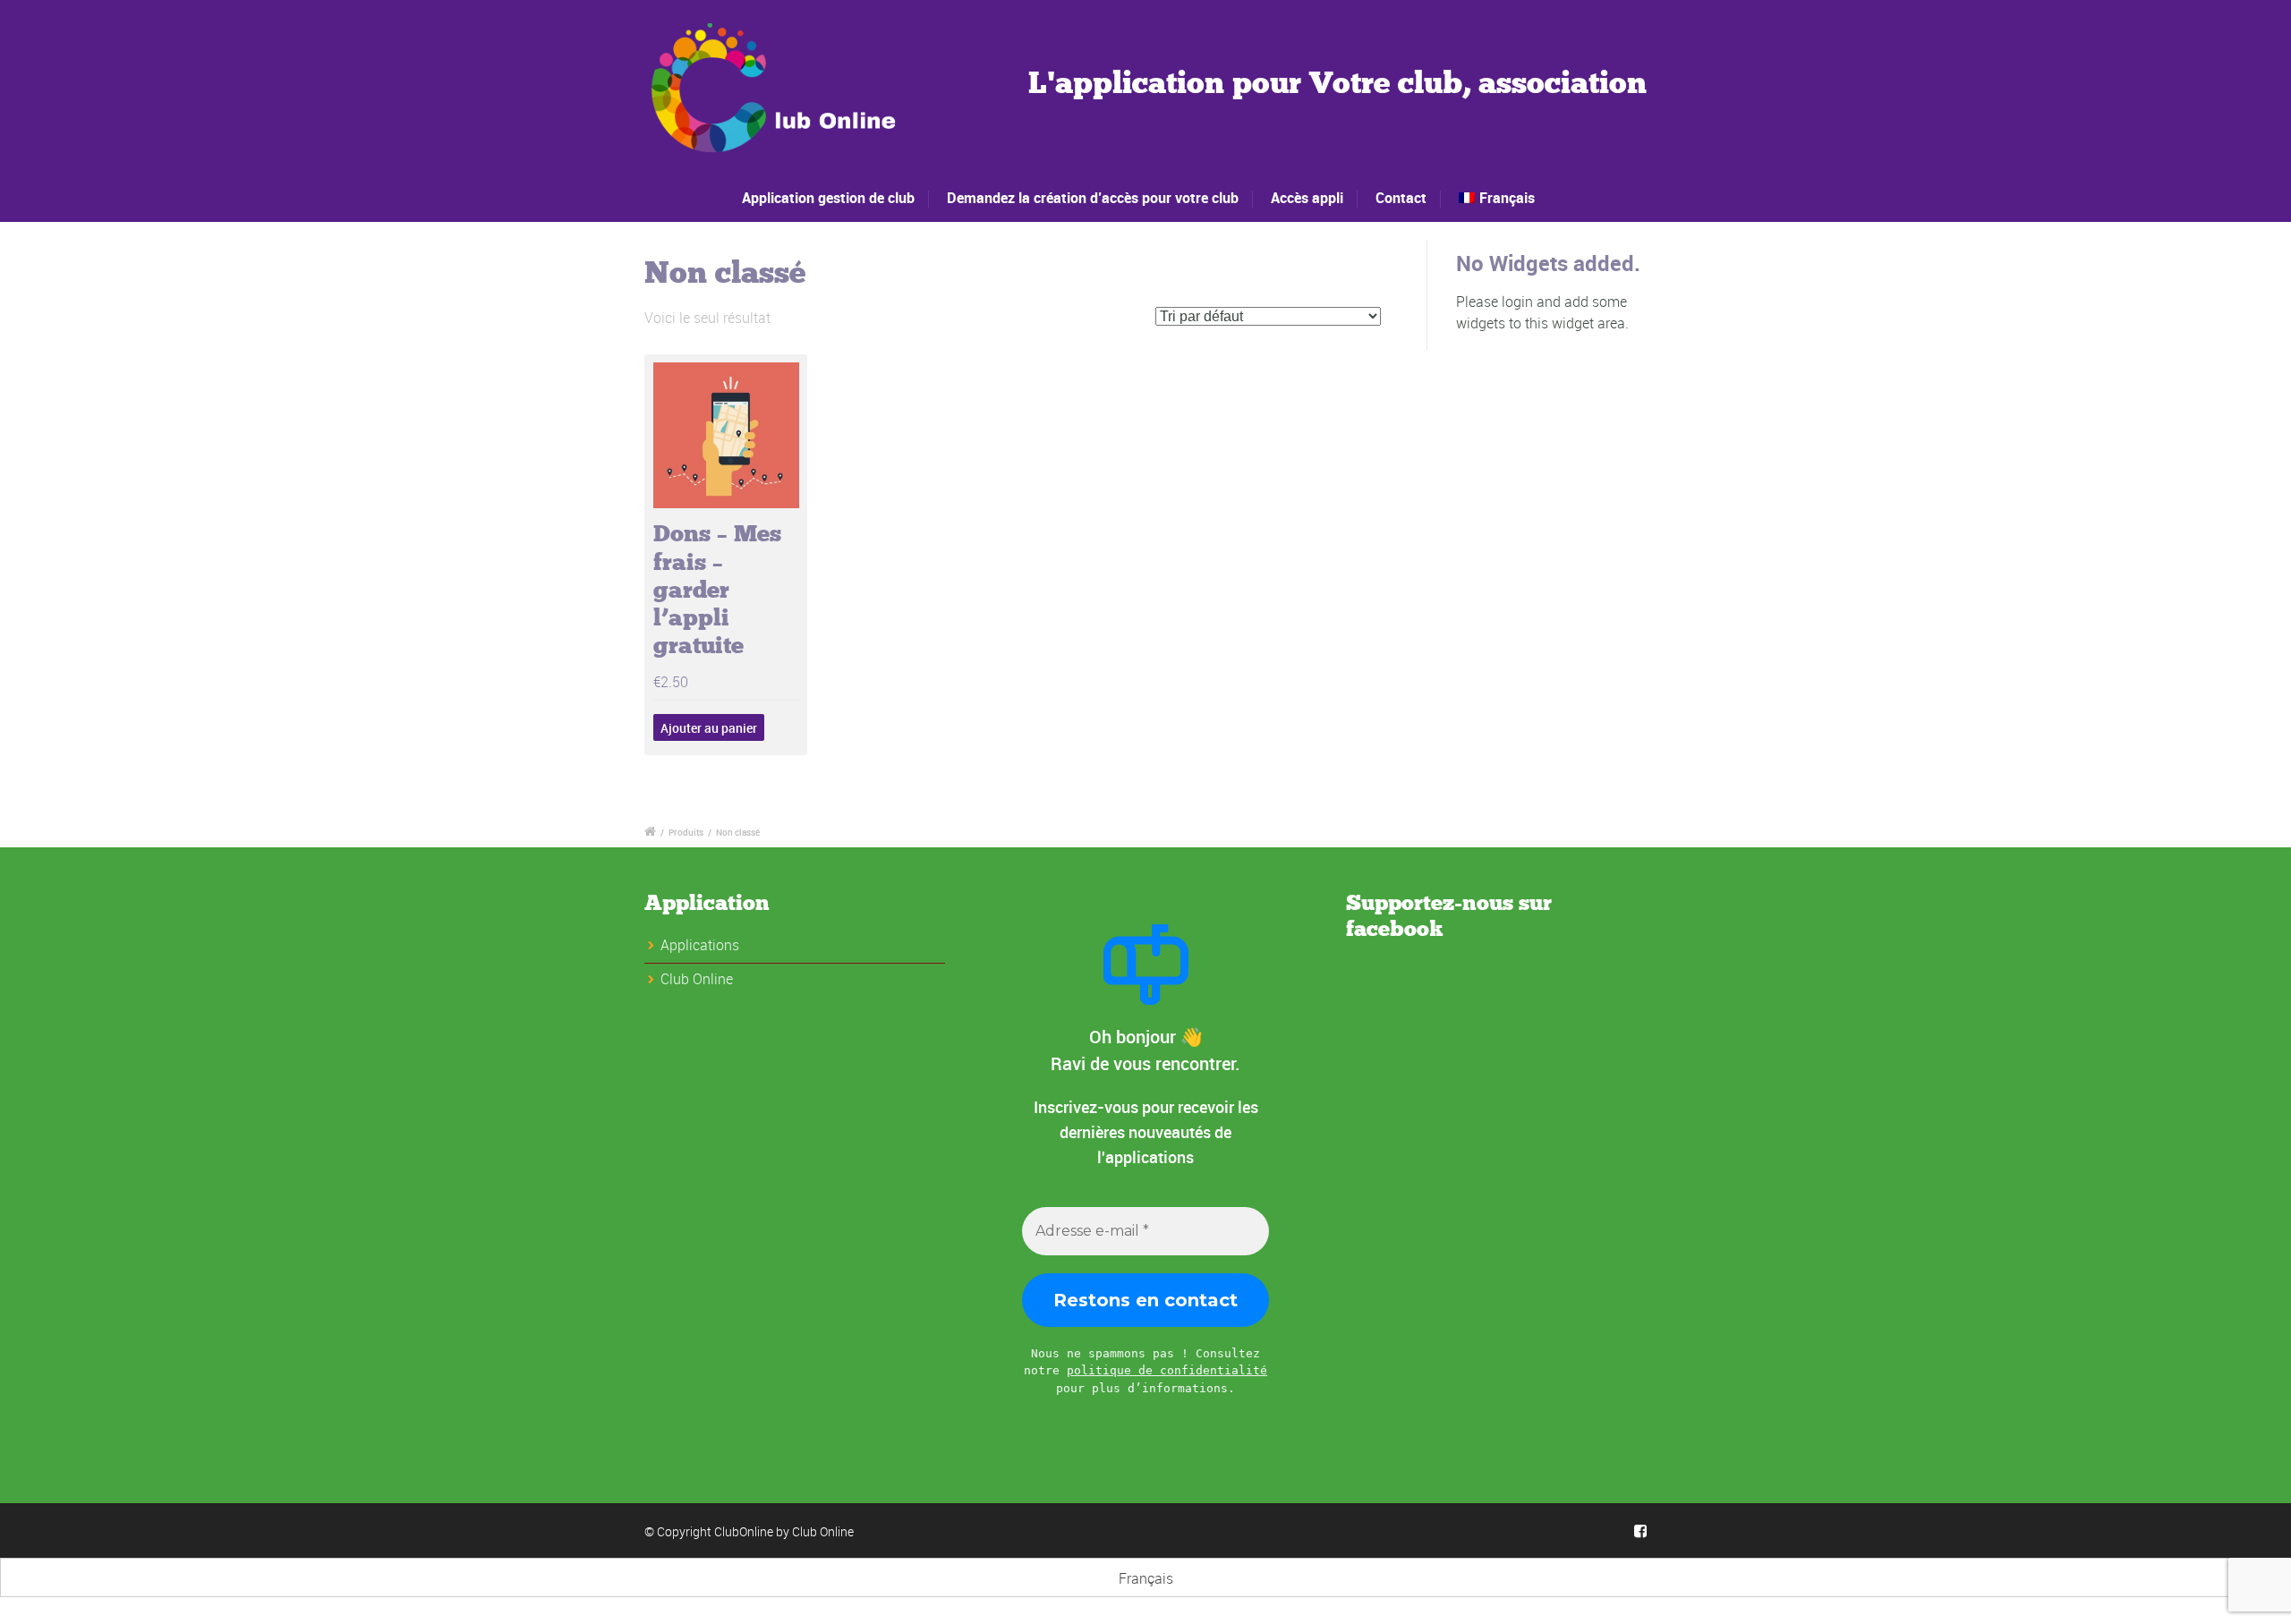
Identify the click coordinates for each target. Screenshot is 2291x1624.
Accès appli (1307, 198)
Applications (700, 945)
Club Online (823, 1531)
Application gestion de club (828, 198)
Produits (686, 832)
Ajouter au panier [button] (709, 728)
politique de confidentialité (1167, 1370)
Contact (1401, 198)
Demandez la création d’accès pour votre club (1093, 198)
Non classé (738, 832)
